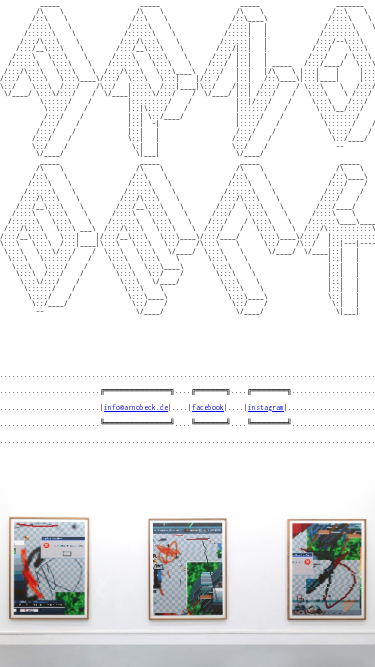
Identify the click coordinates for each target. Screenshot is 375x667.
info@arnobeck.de (136, 407)
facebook (208, 407)
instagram (266, 407)
